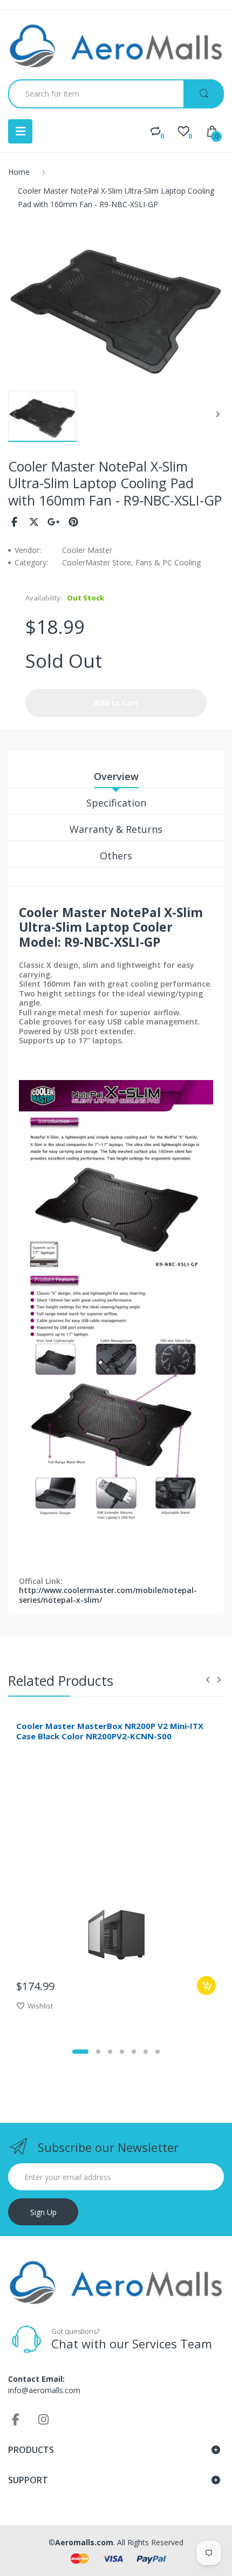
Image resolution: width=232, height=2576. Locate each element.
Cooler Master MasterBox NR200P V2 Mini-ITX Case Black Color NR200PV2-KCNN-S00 (110, 1731)
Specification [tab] (116, 803)
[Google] (54, 522)
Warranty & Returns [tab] (116, 829)
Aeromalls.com (84, 2542)
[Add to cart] (206, 1986)
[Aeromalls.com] (116, 46)
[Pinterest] (74, 522)
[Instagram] (44, 2419)
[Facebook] (14, 522)
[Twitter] (34, 522)
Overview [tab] (116, 776)
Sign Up (43, 2212)
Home (19, 172)
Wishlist (40, 2006)
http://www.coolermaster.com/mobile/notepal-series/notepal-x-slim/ (108, 1595)
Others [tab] (116, 856)
